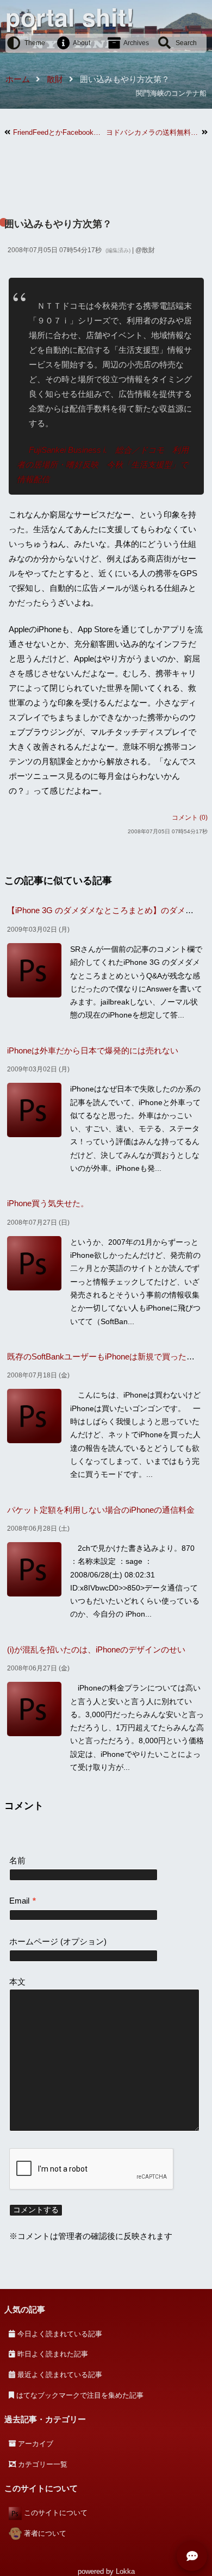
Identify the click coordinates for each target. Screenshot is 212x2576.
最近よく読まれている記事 (60, 2375)
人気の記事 (25, 2309)
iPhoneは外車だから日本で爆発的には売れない (93, 1050)
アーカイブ (36, 2444)
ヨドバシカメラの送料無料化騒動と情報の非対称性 (152, 132)
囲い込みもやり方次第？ (58, 224)
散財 (148, 250)
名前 (17, 1860)
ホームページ (34, 1941)
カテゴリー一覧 (43, 2464)
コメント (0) (190, 818)
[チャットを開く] (192, 2556)
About (82, 43)
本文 (17, 1982)
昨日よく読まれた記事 (53, 2354)
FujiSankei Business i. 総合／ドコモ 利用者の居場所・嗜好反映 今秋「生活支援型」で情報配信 (103, 464)
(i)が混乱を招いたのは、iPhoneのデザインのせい (96, 1649)
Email (23, 1901)
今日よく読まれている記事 (60, 2334)
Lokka (125, 2571)
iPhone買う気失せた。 (48, 1203)
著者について (45, 2533)
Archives (136, 43)
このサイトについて (56, 2513)
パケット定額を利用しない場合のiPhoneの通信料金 (101, 1510)
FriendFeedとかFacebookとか (60, 132)
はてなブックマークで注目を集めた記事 (80, 2395)
